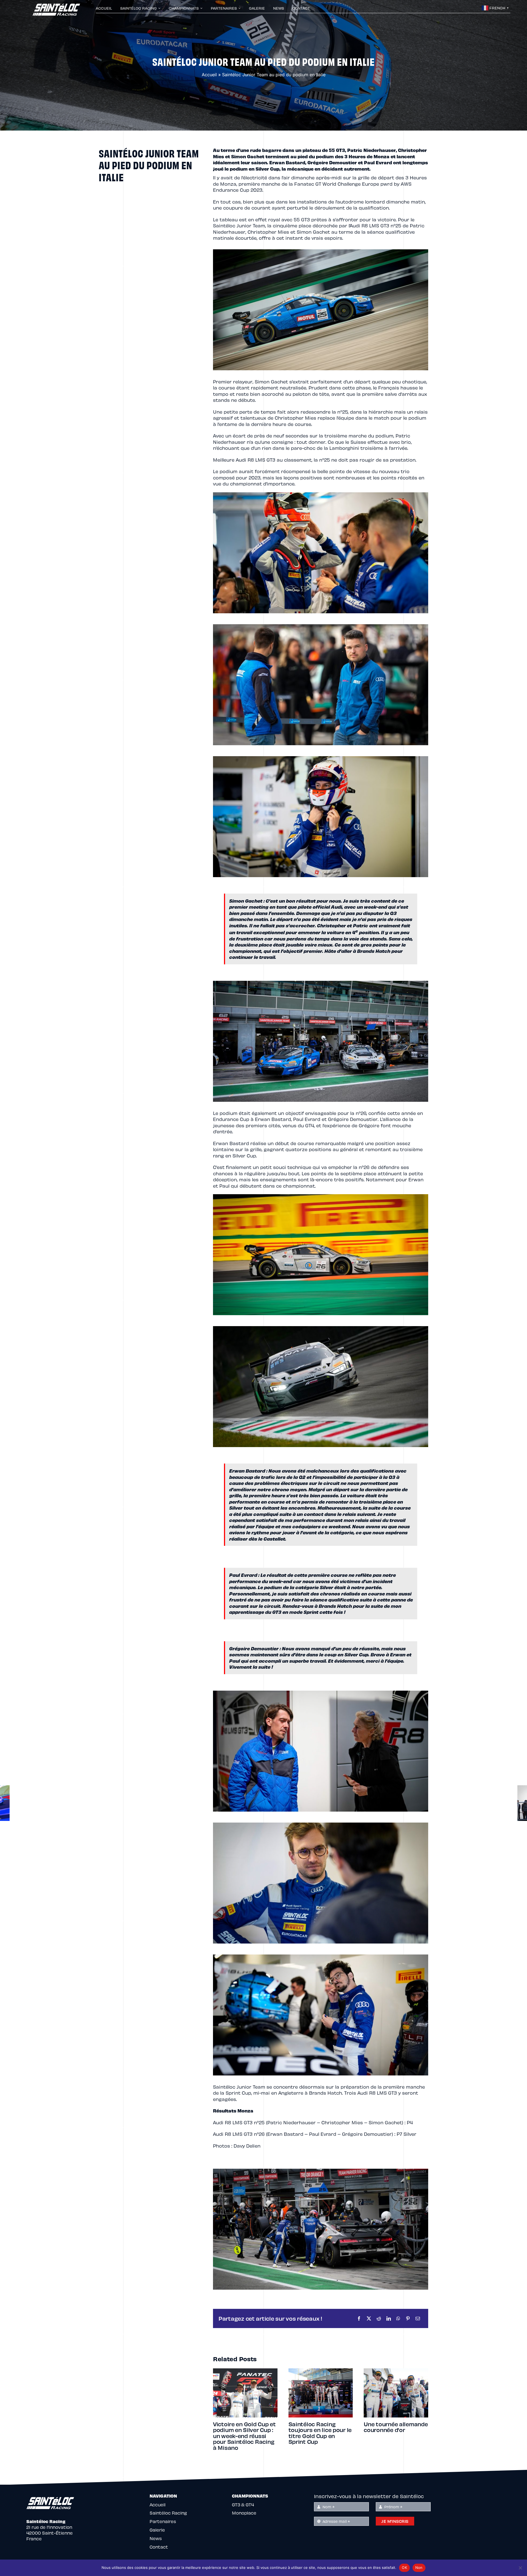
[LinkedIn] (389, 2318)
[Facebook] (359, 2318)
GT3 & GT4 (243, 2505)
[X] (369, 2318)
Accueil (209, 75)
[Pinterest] (408, 2318)
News (156, 2538)
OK (404, 2567)
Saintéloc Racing (168, 2513)
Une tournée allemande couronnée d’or (245, 2427)
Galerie (157, 2530)
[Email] (418, 2318)
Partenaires (163, 2521)
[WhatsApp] (398, 2318)
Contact (159, 2547)
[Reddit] (379, 2318)
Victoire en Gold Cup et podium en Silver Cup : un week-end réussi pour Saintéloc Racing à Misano (395, 2436)
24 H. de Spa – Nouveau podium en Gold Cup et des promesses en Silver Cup (316, 2436)
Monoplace (244, 2513)
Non (419, 2567)
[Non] (520, 2568)
